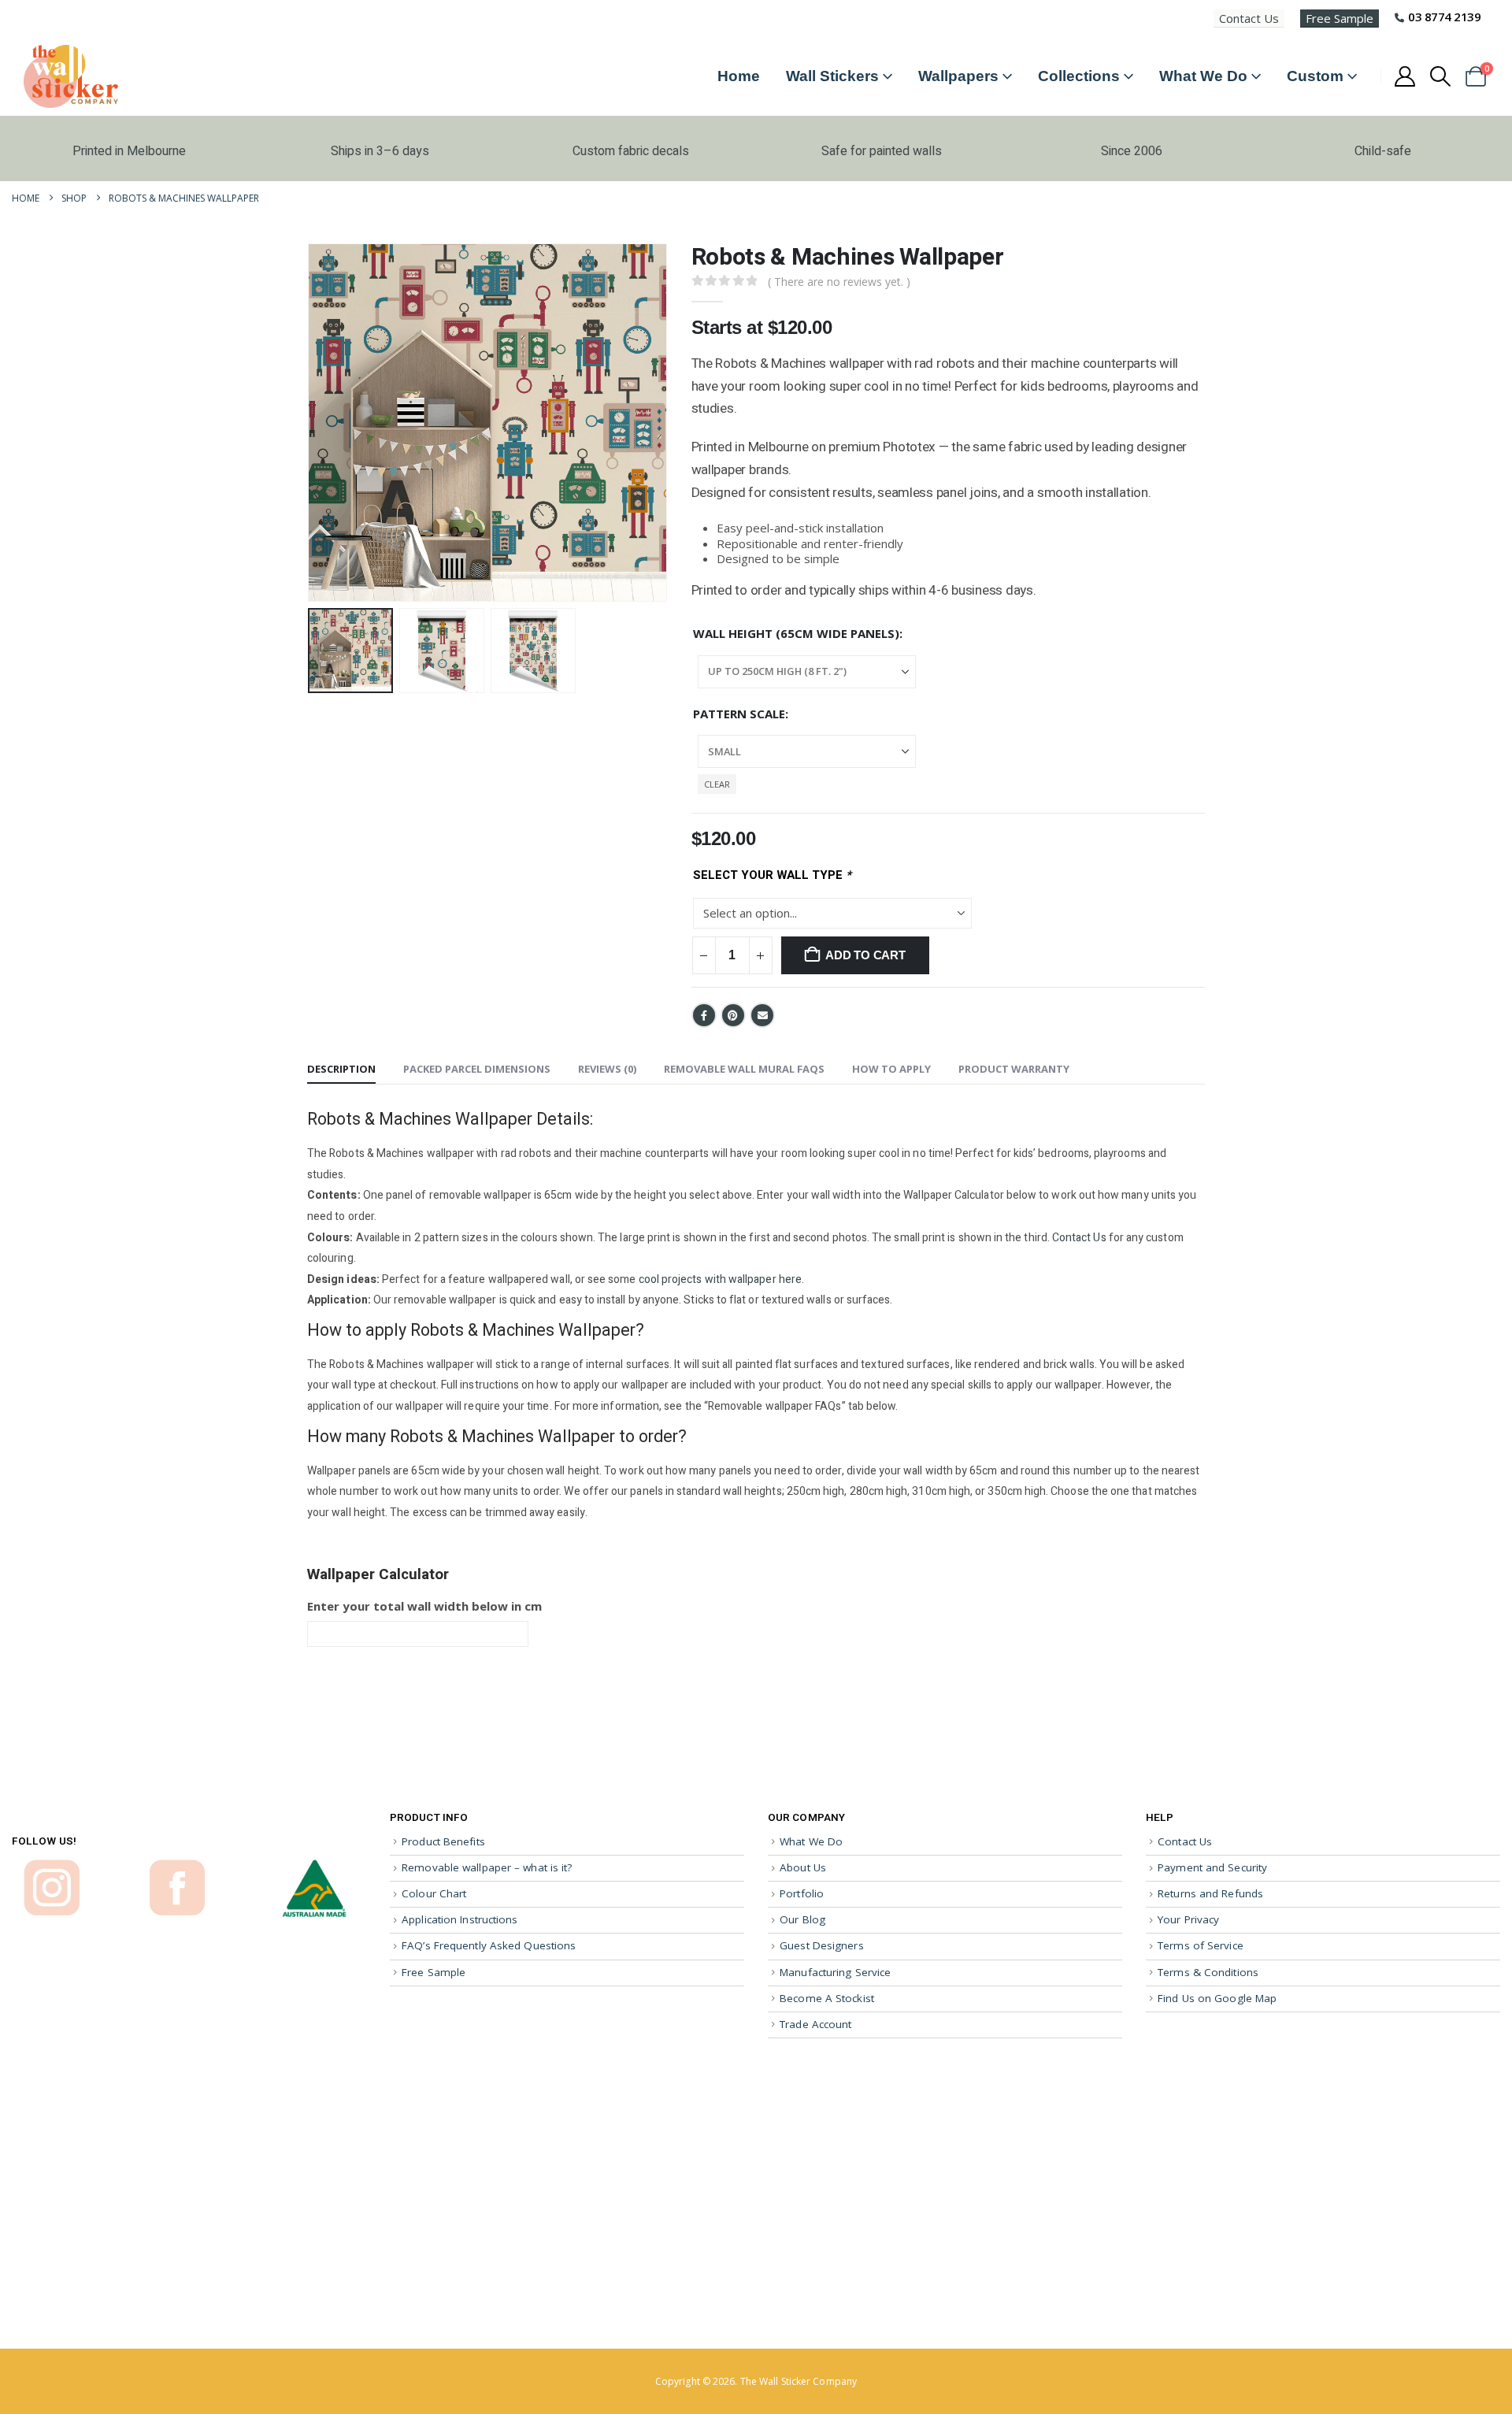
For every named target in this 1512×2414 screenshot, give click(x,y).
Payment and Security (1212, 1867)
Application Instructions (460, 1919)
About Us (803, 1867)
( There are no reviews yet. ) (839, 282)
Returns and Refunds (1210, 1893)
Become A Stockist (827, 1998)
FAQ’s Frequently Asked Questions (489, 1945)
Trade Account (815, 2024)
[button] (1441, 76)
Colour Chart (434, 1893)
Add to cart (865, 955)
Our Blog (802, 1919)
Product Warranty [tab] (1014, 1069)
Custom (1315, 76)
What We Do (1203, 76)
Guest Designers (822, 1945)
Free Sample (1340, 18)
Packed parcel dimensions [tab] (477, 1069)
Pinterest (733, 1015)
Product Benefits (443, 1841)
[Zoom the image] (52, 1867)
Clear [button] (717, 784)
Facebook (704, 1015)
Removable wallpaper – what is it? (487, 1867)
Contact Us (1249, 18)
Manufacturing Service (835, 1972)
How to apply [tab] (891, 1069)
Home (739, 76)
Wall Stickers (832, 76)
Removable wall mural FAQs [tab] (744, 1069)
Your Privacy (1188, 1919)
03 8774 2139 (1444, 17)
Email (762, 1015)
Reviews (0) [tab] (607, 1069)
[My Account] (1405, 76)
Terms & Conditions (1208, 1972)
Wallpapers (958, 76)
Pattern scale (739, 714)
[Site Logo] (71, 76)
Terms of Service (1201, 1945)
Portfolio (802, 1893)
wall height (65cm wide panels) (796, 633)
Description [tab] (341, 1069)
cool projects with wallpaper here (720, 1279)
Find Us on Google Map (1217, 1998)
